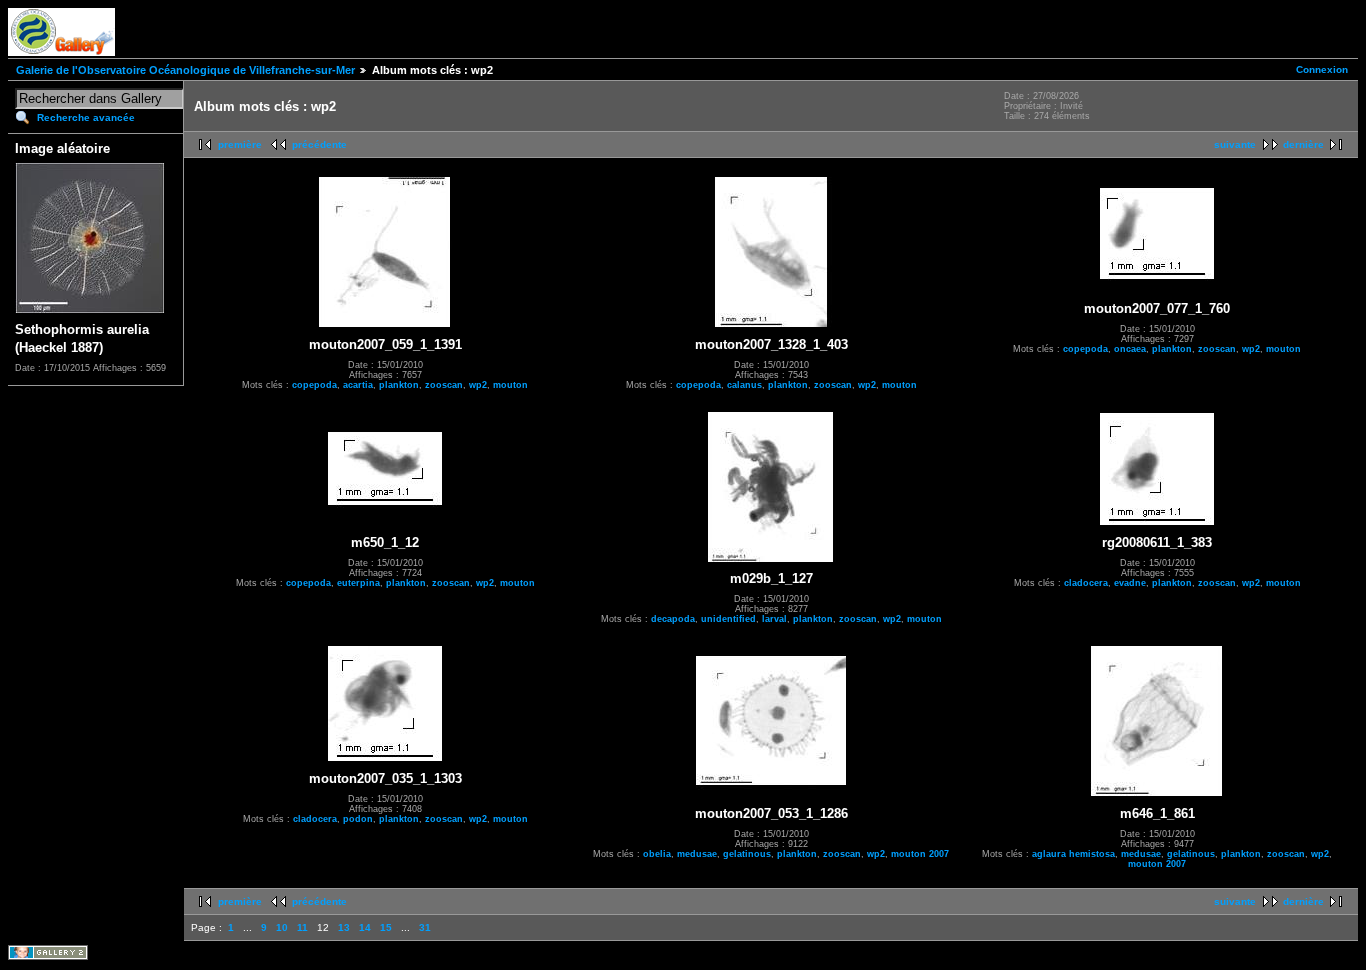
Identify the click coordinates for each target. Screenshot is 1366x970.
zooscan (444, 385)
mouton (510, 385)
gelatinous (747, 854)
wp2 (478, 385)
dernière (1303, 144)
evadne (1130, 583)
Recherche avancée (86, 117)
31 (425, 927)
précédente (319, 144)
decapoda (673, 619)
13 (344, 927)
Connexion (1322, 69)
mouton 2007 (920, 854)
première (240, 144)
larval (774, 619)
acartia (358, 385)
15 (386, 927)
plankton (399, 385)
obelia (657, 854)
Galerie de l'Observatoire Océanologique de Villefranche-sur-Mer (185, 70)
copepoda (314, 385)
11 (302, 927)
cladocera (1086, 583)
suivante (1235, 144)
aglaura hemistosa (1073, 854)
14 (365, 927)
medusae (697, 854)
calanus (744, 385)
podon (358, 819)
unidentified (728, 619)
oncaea (1130, 349)
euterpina (358, 583)
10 (282, 927)
